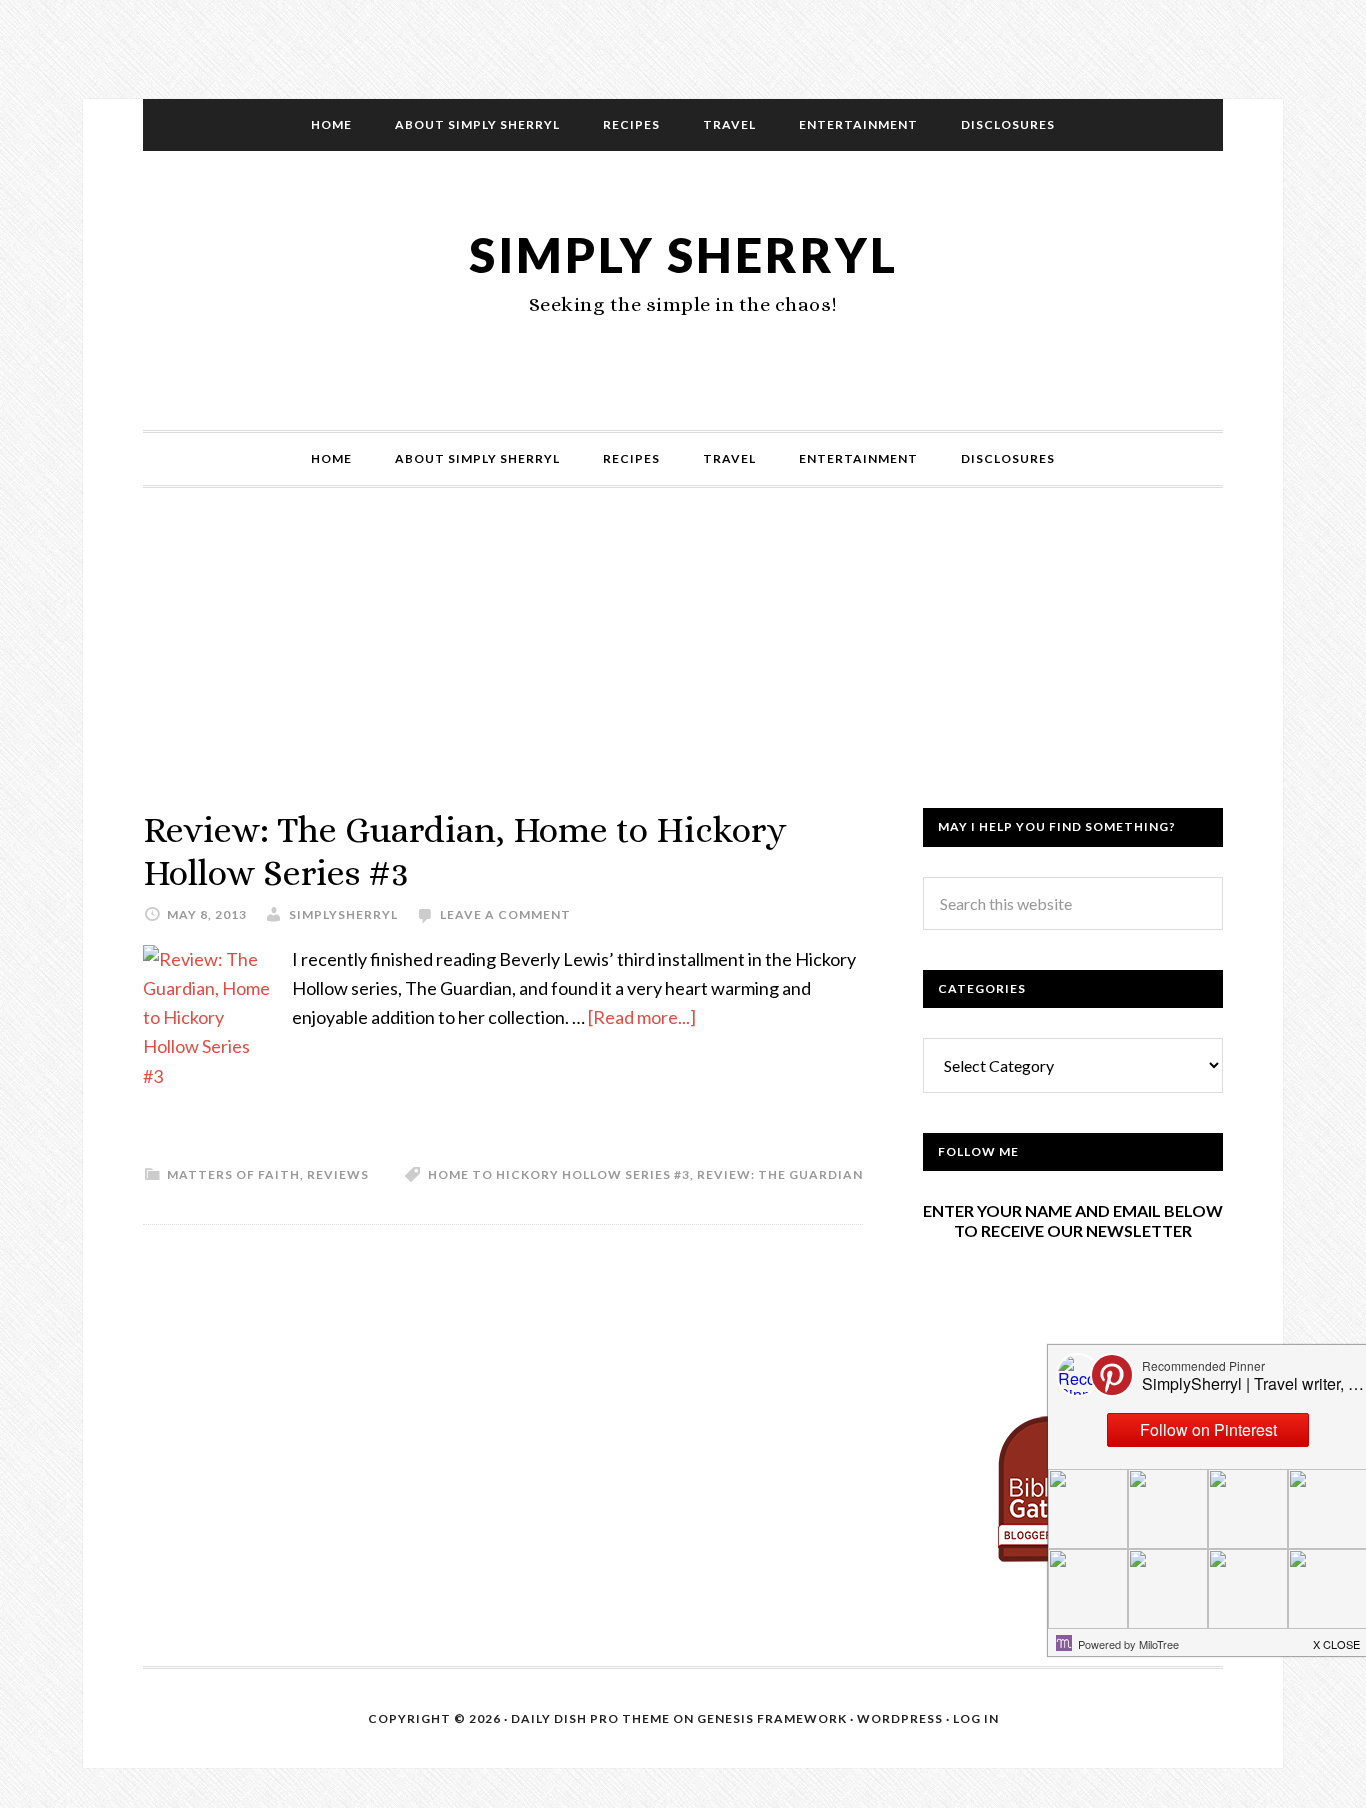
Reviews (338, 1174)
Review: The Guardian (780, 1174)
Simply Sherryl (683, 254)
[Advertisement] (683, 668)
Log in (976, 1718)
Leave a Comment (505, 914)
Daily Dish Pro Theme (590, 1718)
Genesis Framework (772, 1718)
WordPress (900, 1718)
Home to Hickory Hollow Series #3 (559, 1174)
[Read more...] (642, 1017)
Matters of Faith (233, 1174)
